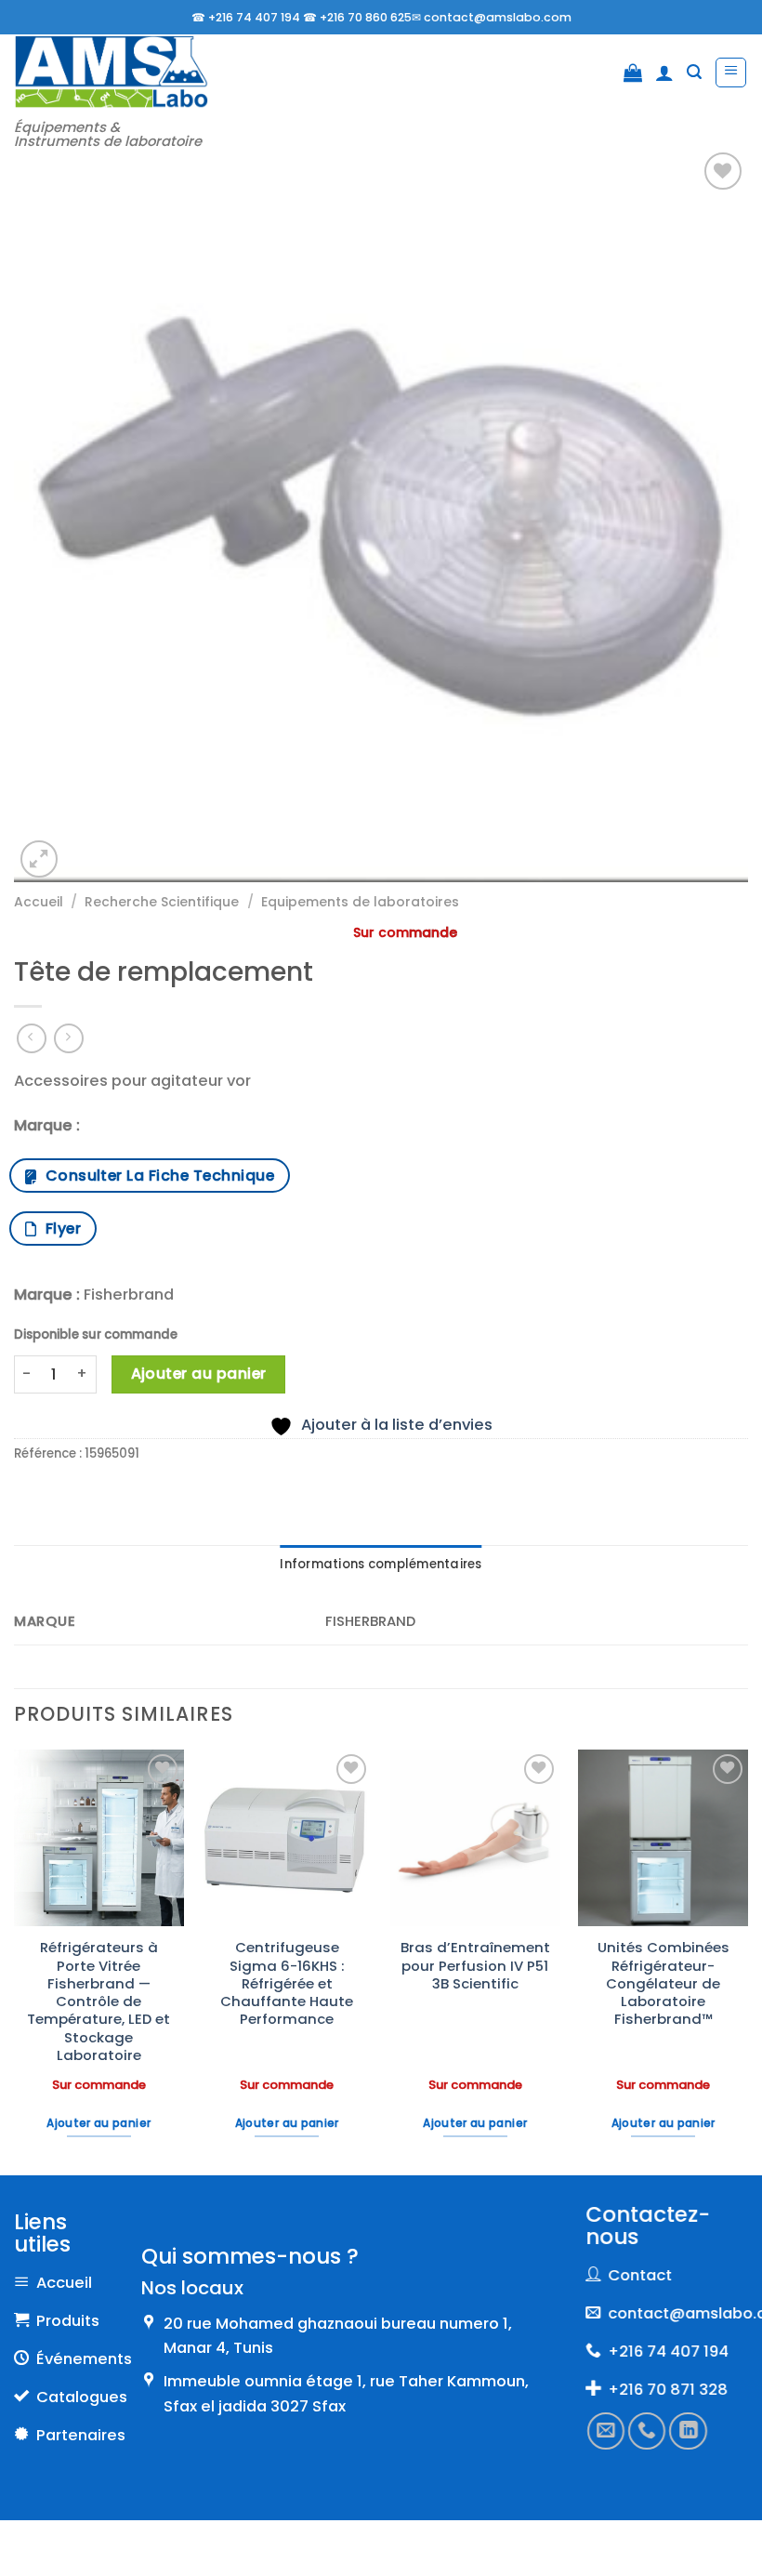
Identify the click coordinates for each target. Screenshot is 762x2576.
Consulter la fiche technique (156, 1176)
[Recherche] (694, 72)
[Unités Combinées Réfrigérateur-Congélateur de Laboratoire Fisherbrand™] (663, 1838)
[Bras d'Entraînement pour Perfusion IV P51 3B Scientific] (475, 1838)
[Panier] (633, 73)
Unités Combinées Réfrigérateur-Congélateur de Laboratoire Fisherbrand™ (663, 1983)
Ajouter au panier (199, 1374)
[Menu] (731, 73)
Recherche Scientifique (162, 902)
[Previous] (15, 1961)
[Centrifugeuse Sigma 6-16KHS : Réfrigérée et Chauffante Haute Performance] (287, 1838)
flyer (59, 1229)
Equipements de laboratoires (360, 902)
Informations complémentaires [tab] (381, 1564)
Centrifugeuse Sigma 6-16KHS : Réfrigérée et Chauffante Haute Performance (287, 1983)
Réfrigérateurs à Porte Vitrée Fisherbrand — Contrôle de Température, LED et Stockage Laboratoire (99, 2001)
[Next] (747, 1961)
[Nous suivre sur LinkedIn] (688, 2431)
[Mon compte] (664, 73)
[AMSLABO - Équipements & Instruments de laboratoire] (111, 72)
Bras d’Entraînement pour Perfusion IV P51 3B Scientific (475, 1965)
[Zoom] (39, 859)
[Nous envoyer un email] (606, 2431)
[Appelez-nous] (647, 2431)
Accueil (39, 902)
